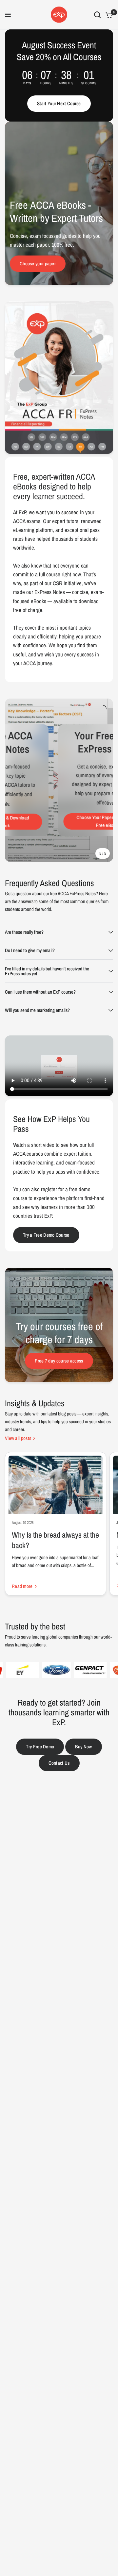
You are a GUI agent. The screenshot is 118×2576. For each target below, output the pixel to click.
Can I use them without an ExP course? (40, 992)
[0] (108, 15)
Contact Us (59, 1763)
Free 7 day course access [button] (59, 1361)
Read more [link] (22, 1586)
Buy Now (83, 1747)
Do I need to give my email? (30, 950)
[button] (59, 104)
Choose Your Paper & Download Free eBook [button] (73, 822)
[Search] (97, 15)
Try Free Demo (40, 1747)
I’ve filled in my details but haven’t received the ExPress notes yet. (47, 971)
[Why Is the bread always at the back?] (56, 1485)
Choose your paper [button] (38, 264)
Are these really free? (24, 932)
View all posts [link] (18, 1438)
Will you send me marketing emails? (37, 1010)
